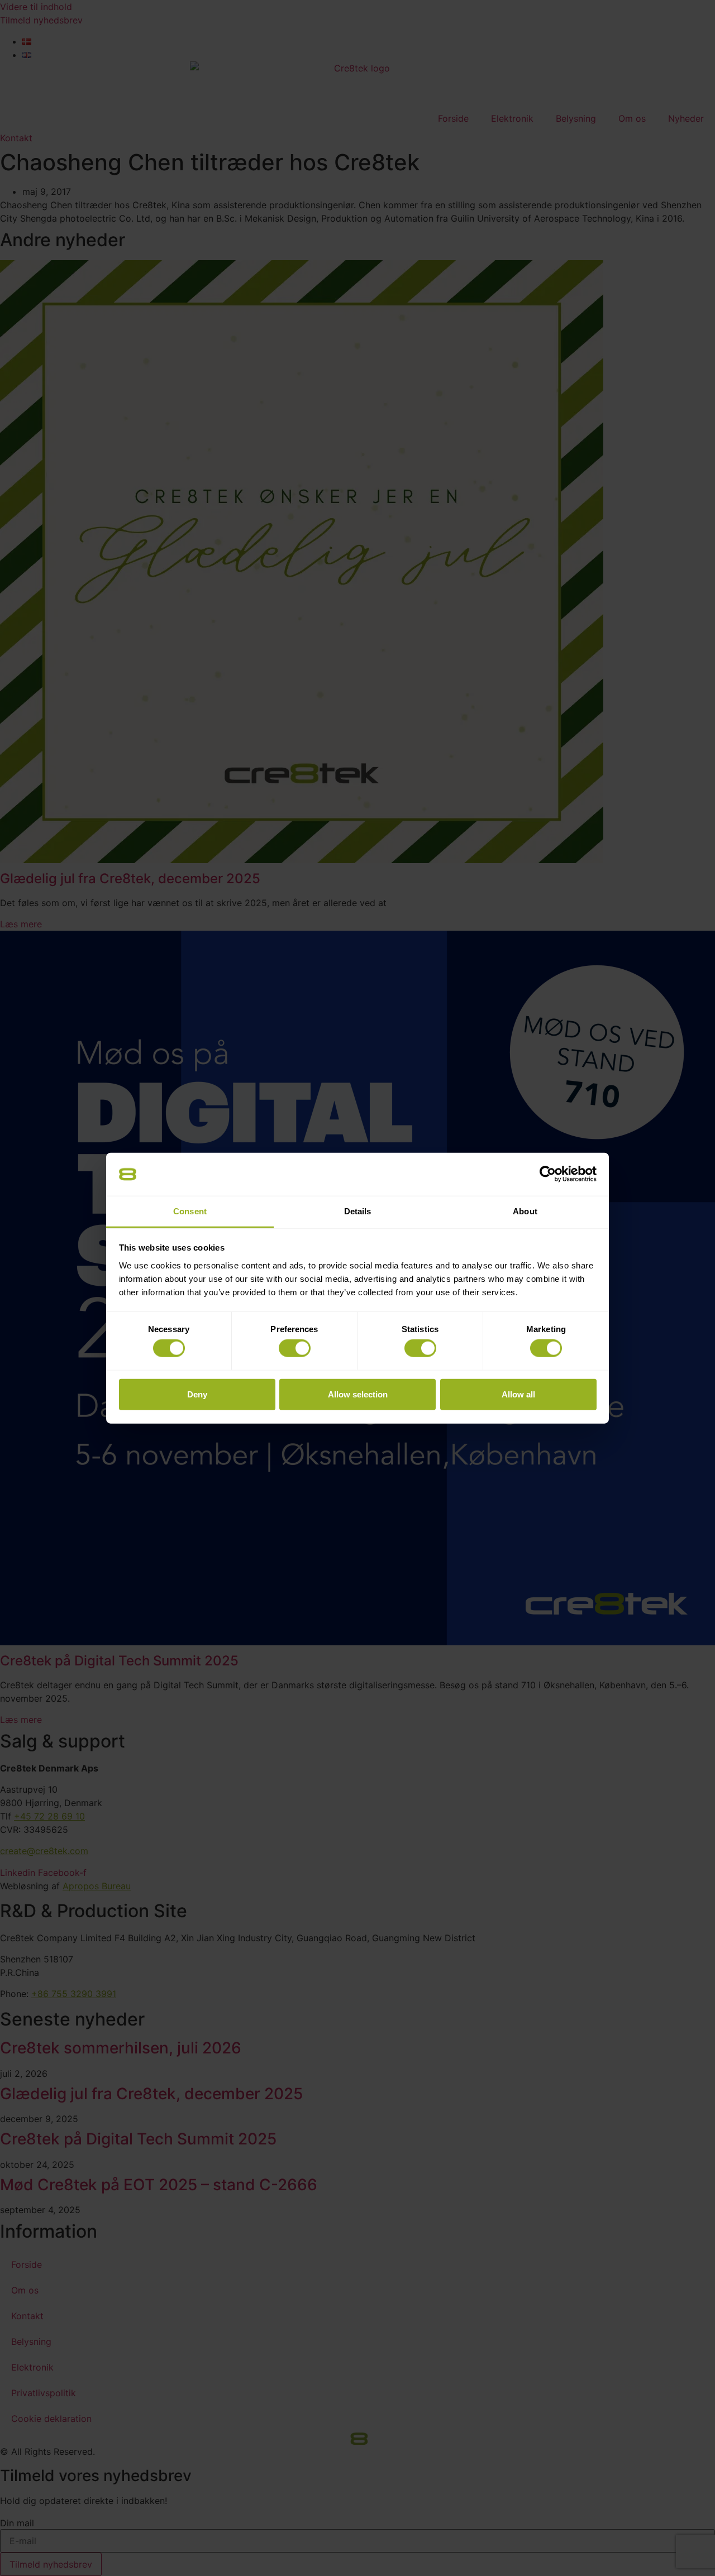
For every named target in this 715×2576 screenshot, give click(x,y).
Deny (197, 1394)
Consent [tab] (190, 1211)
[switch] (295, 1348)
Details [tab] (358, 1211)
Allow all (518, 1394)
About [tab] (525, 1211)
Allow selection (358, 1394)
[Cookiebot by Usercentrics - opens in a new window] (548, 1174)
